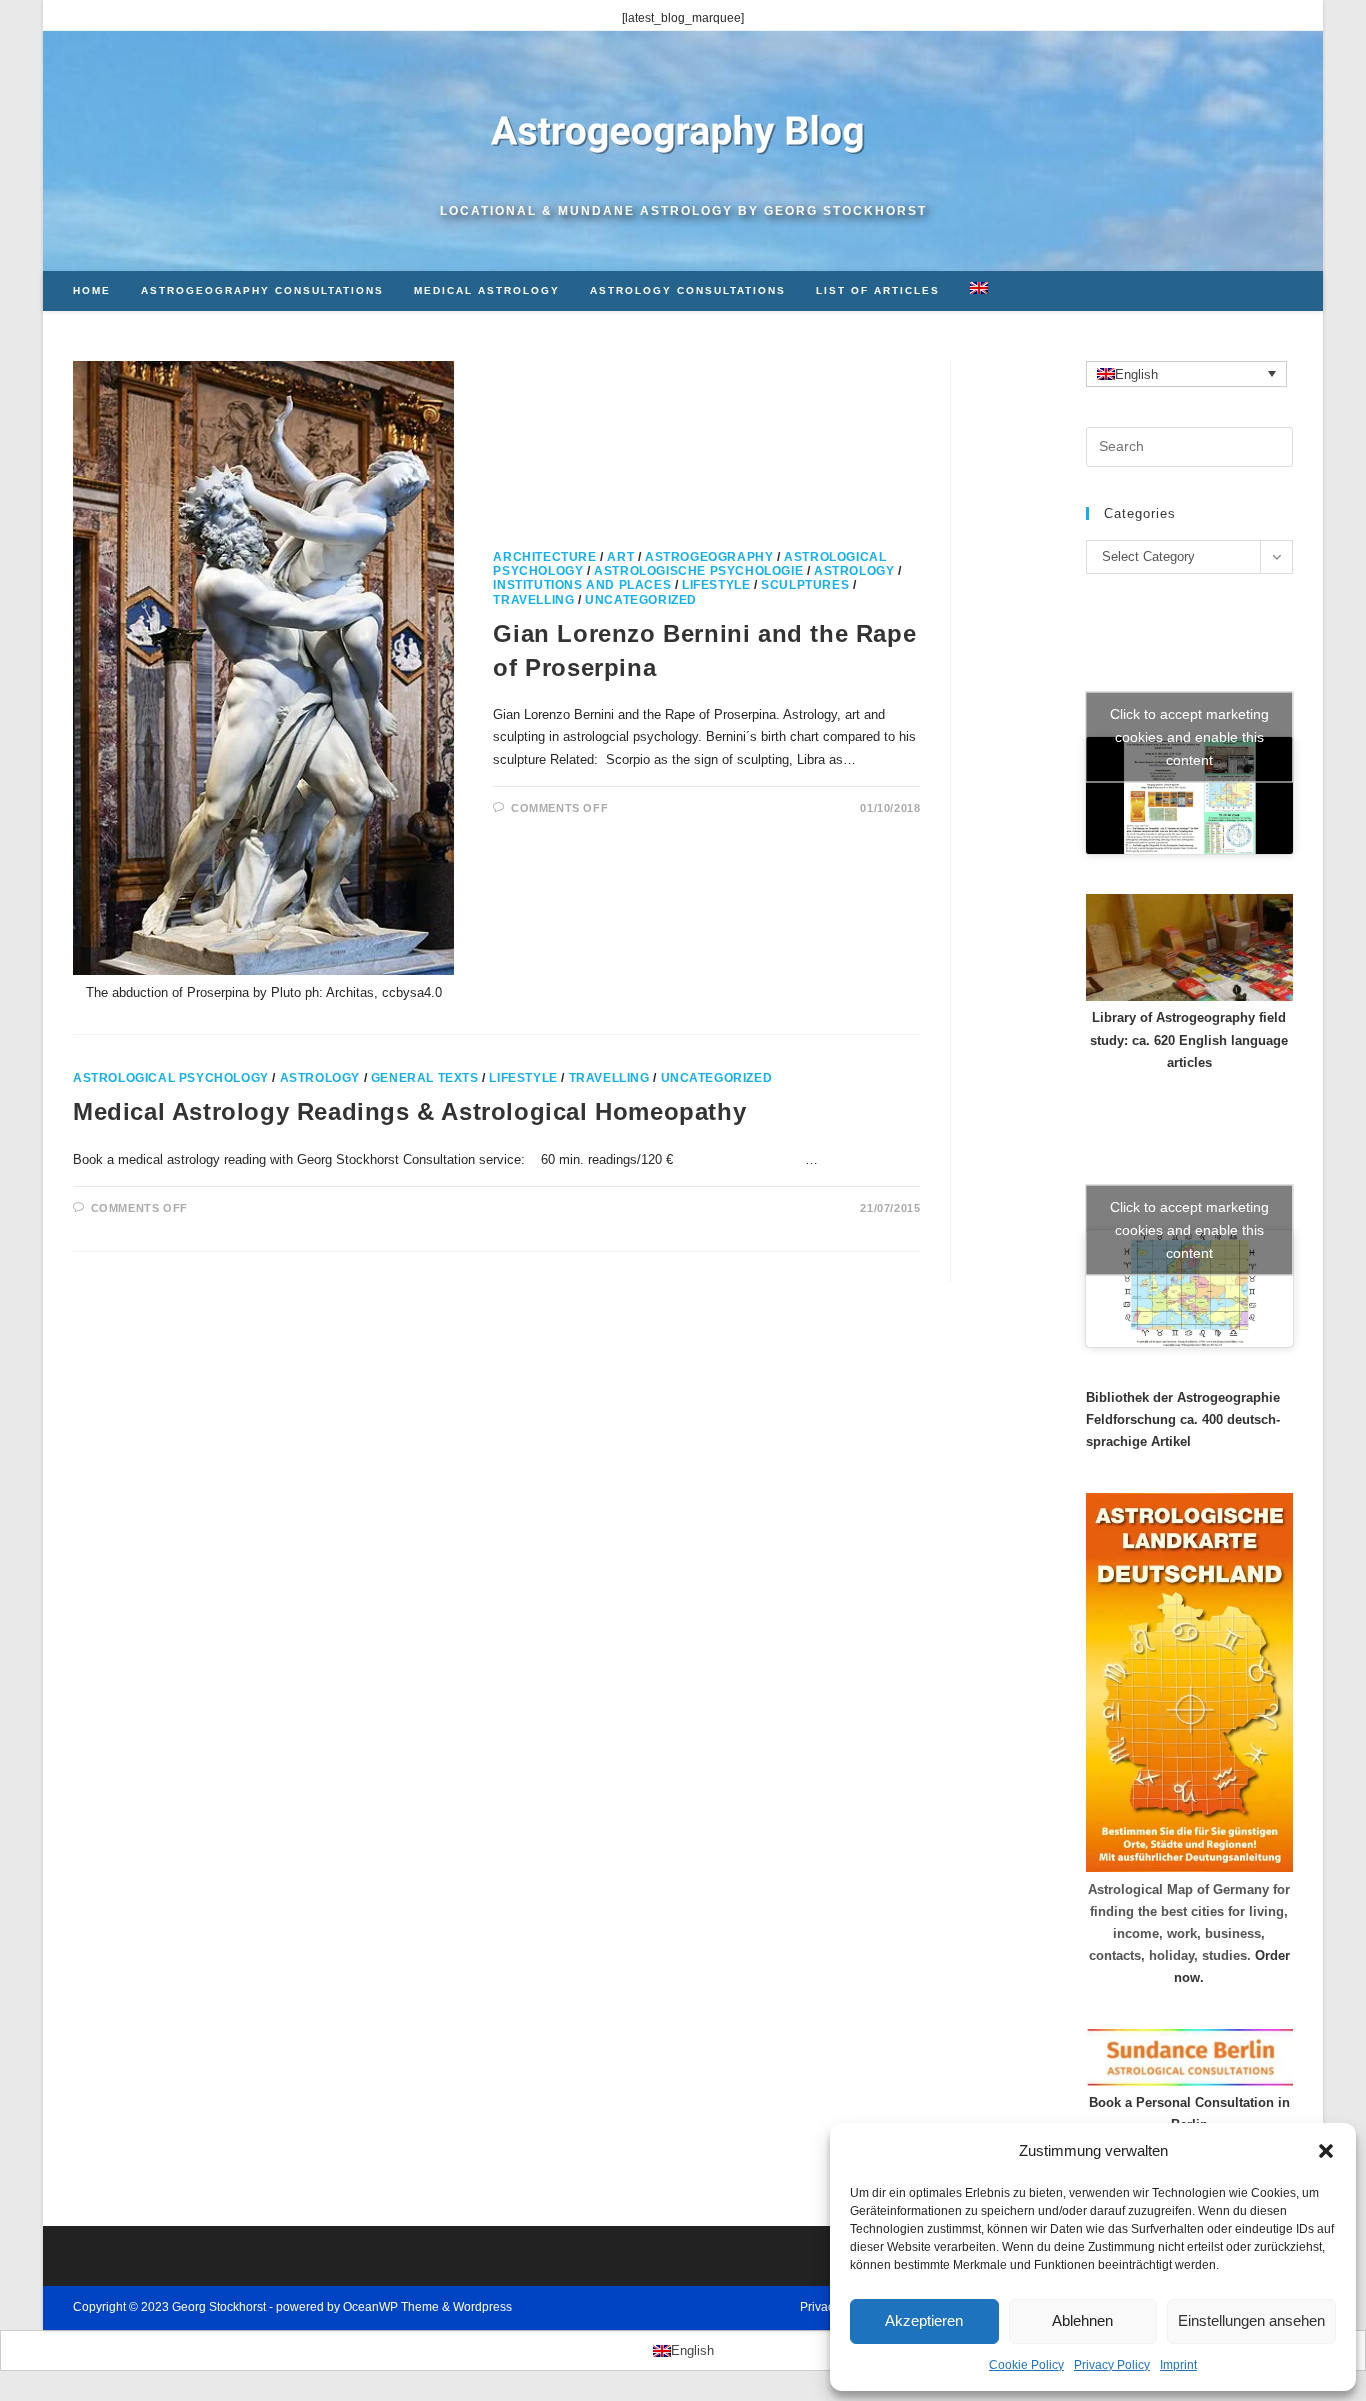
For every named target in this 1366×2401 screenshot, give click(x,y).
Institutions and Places (582, 585)
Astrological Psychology (171, 1078)
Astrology (854, 571)
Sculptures (805, 585)
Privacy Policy (1112, 2365)
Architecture (544, 557)
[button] (1326, 2151)
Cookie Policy (1026, 2365)
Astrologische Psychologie (698, 571)
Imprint (1178, 2365)
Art (620, 557)
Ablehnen (1082, 2320)
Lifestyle (716, 585)
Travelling (533, 600)
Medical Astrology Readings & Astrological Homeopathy (409, 1111)
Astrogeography (709, 557)
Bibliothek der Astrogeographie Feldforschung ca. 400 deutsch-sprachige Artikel (1183, 1419)
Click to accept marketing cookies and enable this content (1189, 737)
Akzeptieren (924, 2320)
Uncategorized (641, 600)
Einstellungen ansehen (1251, 2320)
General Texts (425, 1078)
